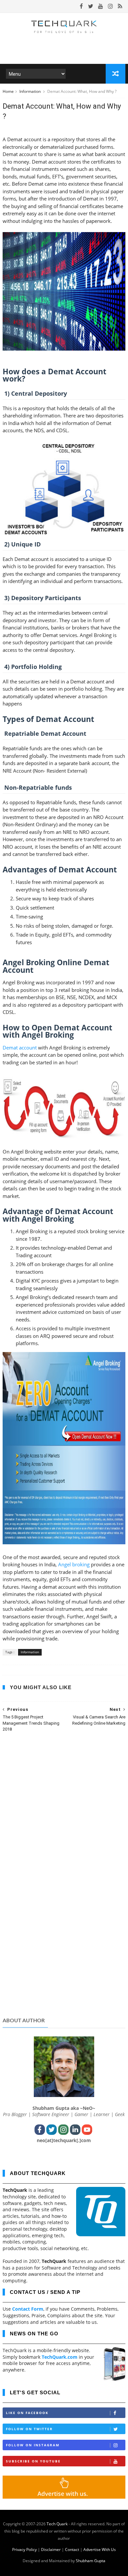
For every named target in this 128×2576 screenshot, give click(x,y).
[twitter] (91, 6)
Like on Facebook (27, 2413)
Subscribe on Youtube (33, 2461)
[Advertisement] (64, 1961)
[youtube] (101, 6)
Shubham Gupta (91, 2561)
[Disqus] (64, 1823)
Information (31, 91)
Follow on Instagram (33, 2445)
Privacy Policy (24, 2549)
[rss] (120, 6)
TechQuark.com (60, 2357)
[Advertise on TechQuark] (64, 2497)
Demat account (20, 1048)
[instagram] (110, 6)
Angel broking (74, 1564)
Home (8, 91)
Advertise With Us (100, 2549)
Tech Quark (57, 2524)
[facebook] (81, 6)
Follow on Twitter (29, 2429)
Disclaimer (51, 2549)
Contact (72, 2549)
